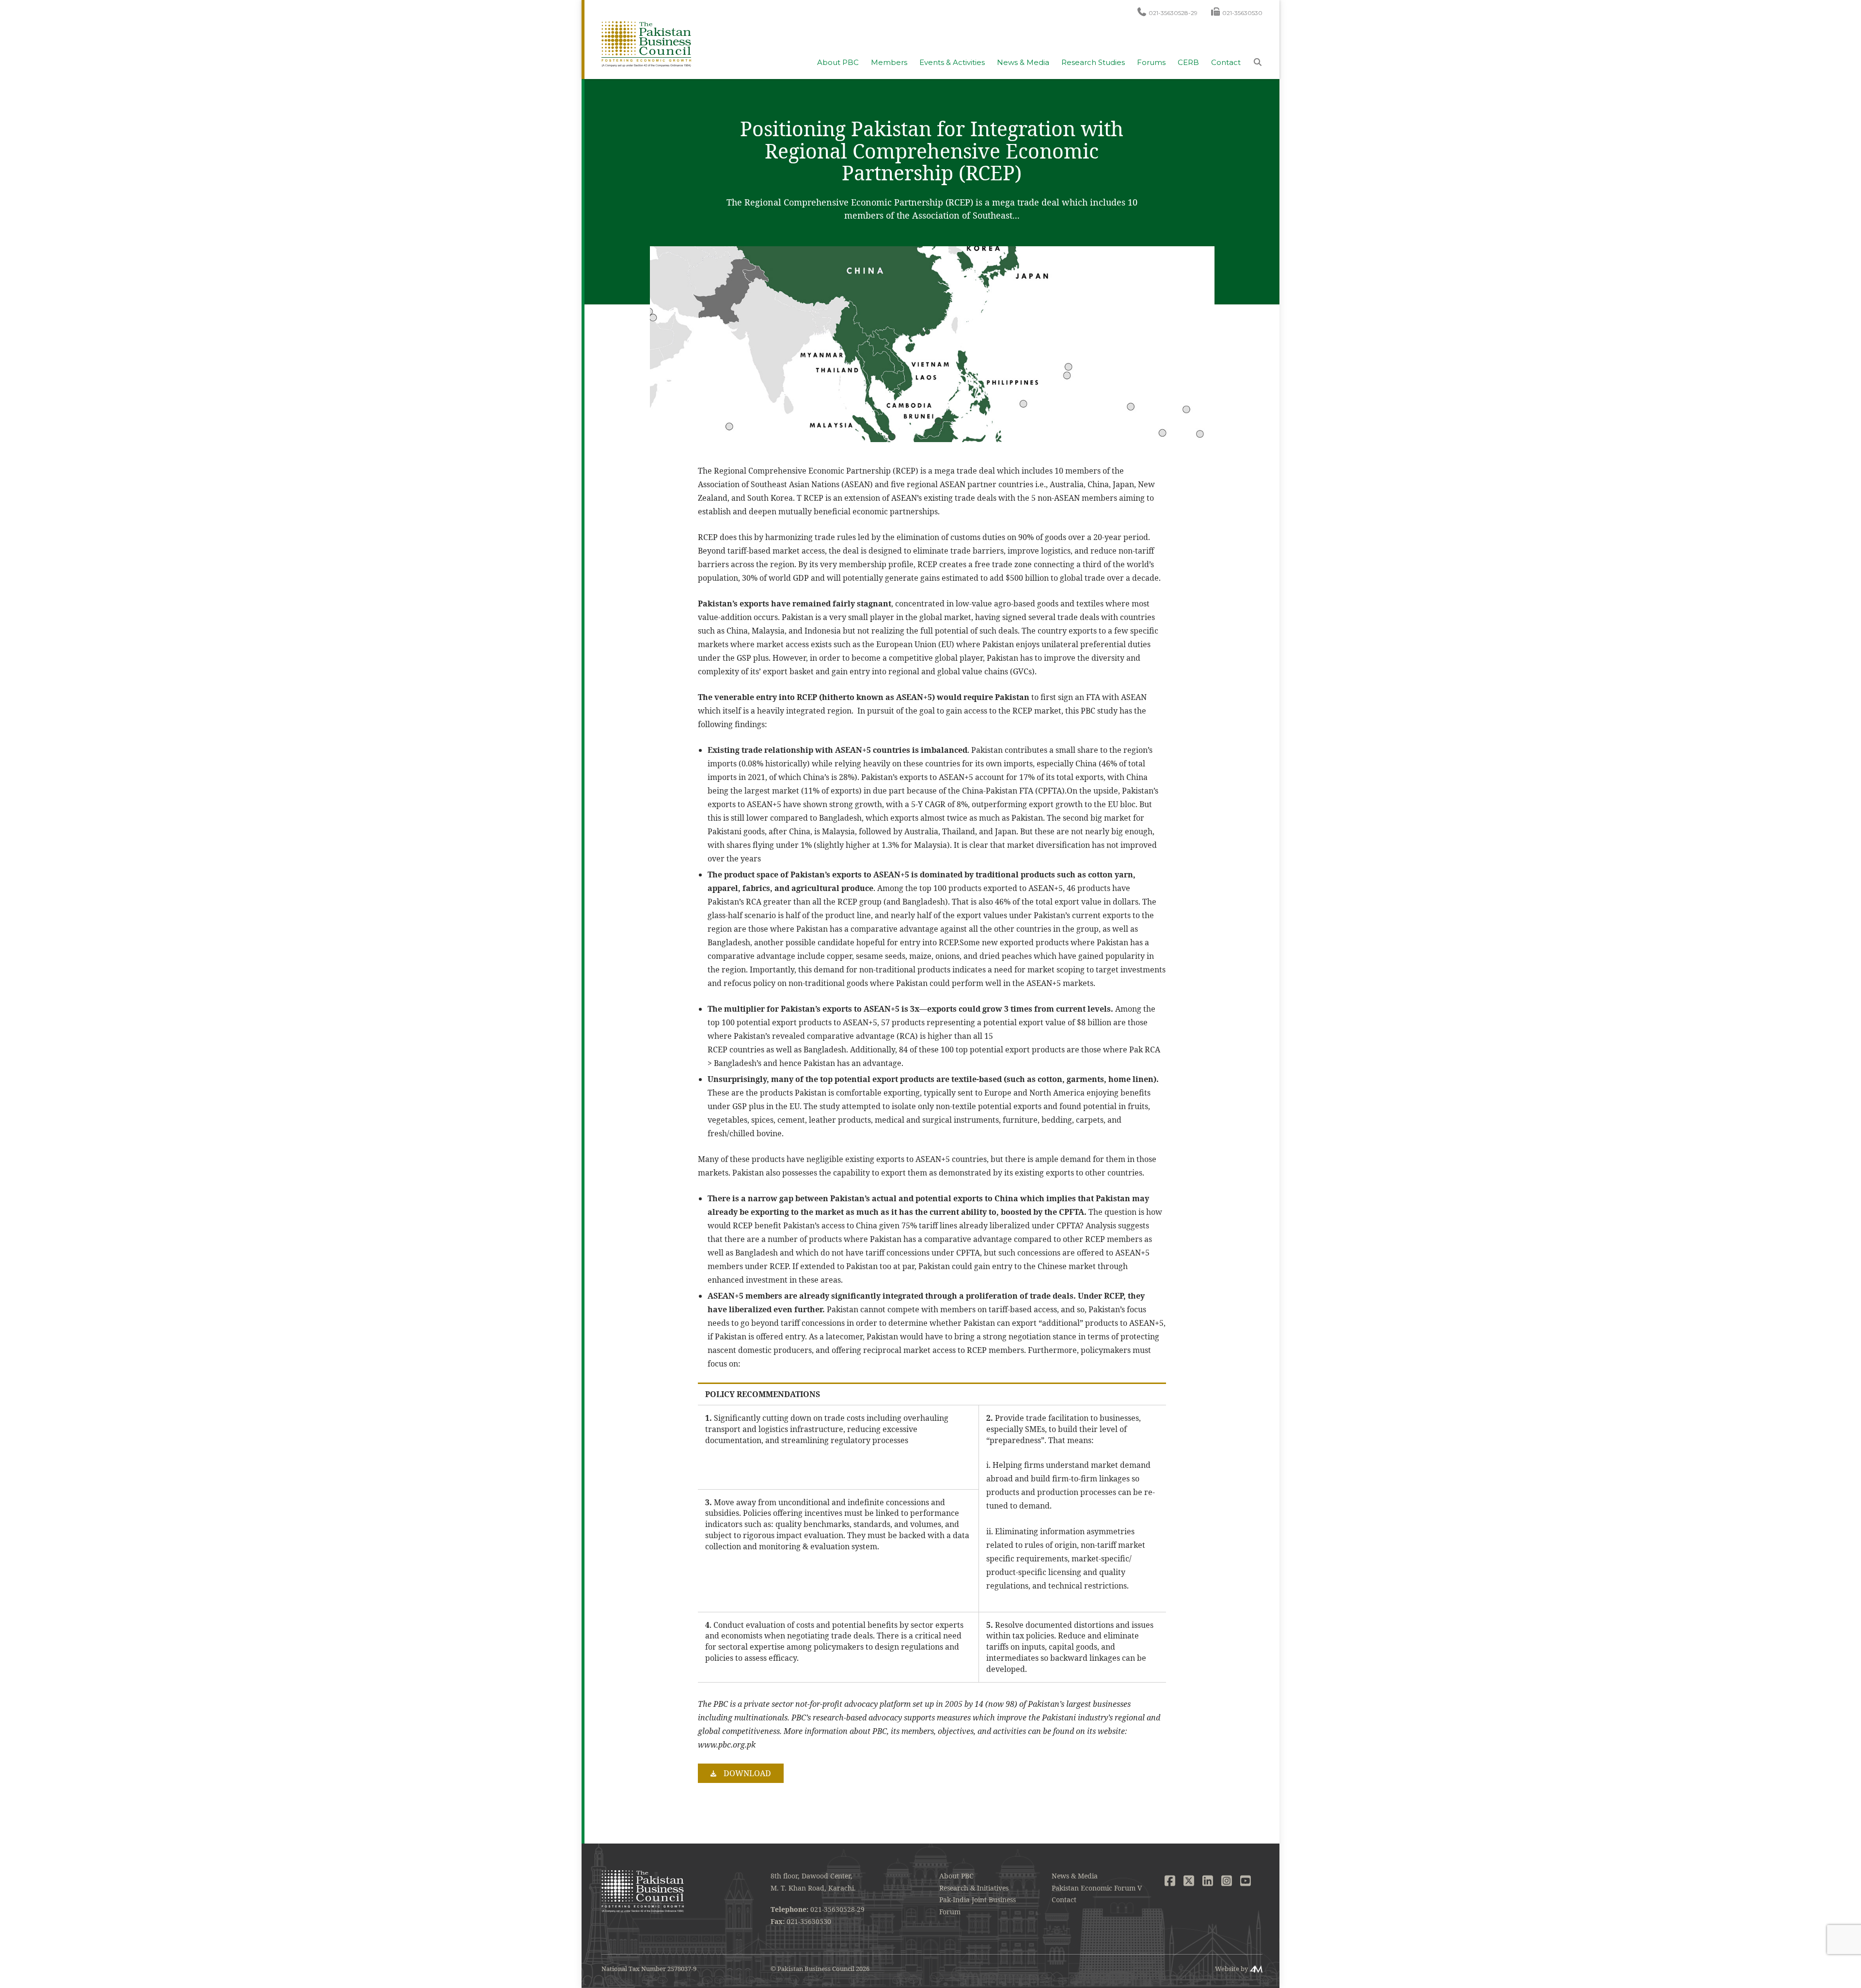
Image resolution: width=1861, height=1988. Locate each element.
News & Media (1023, 63)
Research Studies (1093, 63)
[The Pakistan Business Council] (646, 43)
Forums (1151, 63)
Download (747, 1773)
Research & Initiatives (974, 1888)
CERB (1188, 63)
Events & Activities (952, 63)
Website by (1231, 1969)
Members (889, 63)
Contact (1226, 63)
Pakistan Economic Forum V (1097, 1888)
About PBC (838, 63)
